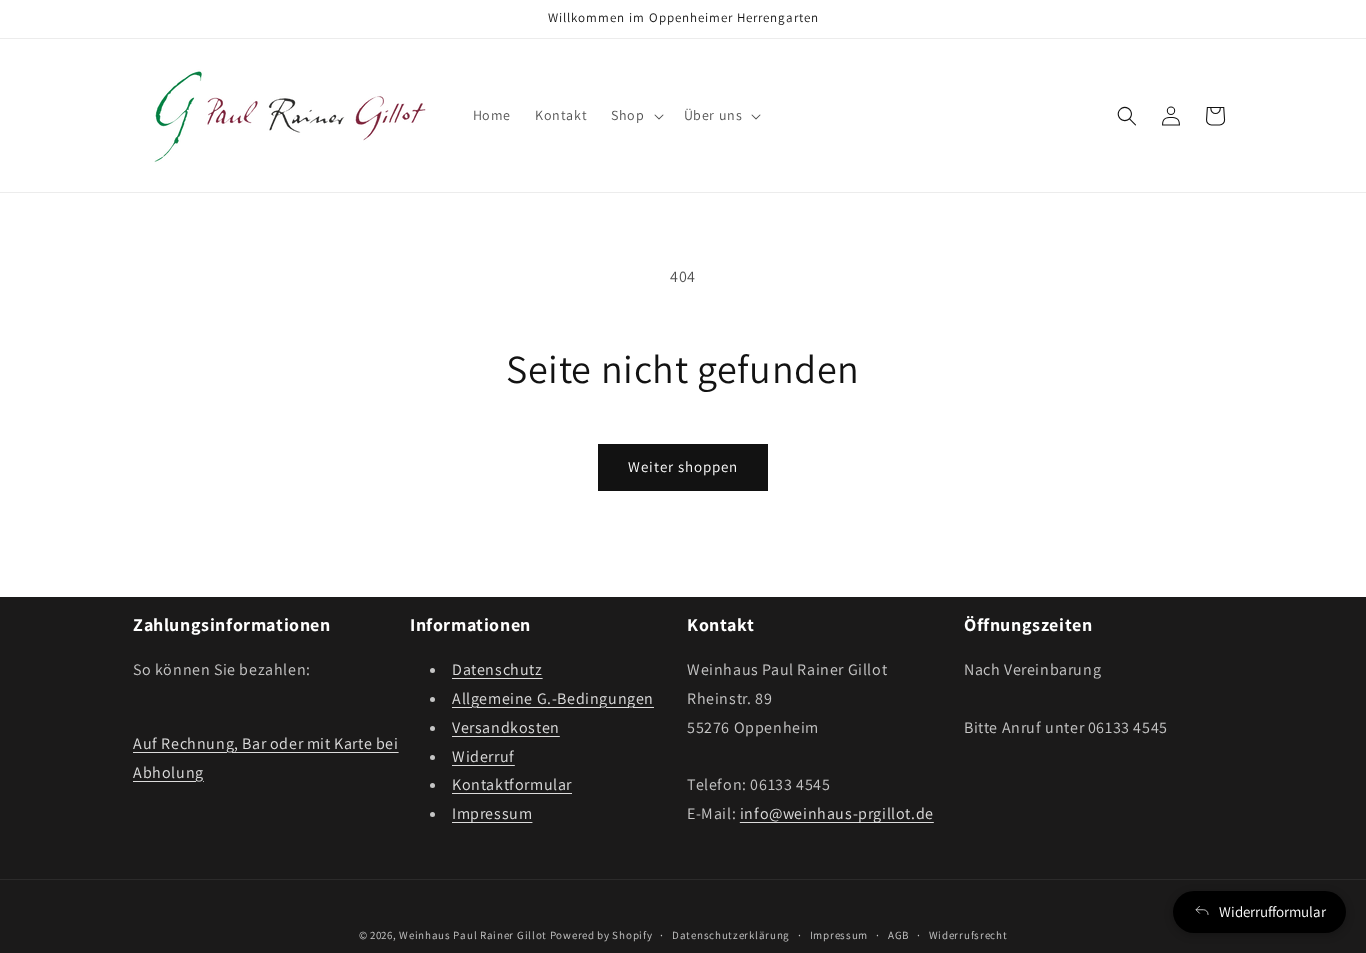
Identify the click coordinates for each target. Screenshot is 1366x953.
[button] (635, 115)
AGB (898, 935)
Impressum (492, 813)
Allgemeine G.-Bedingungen (553, 698)
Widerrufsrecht (968, 935)
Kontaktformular (512, 784)
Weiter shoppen (683, 466)
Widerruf (483, 756)
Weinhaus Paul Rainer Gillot (473, 935)
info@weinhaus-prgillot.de (837, 813)
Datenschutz (497, 669)
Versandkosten (506, 727)
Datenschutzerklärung (731, 935)
